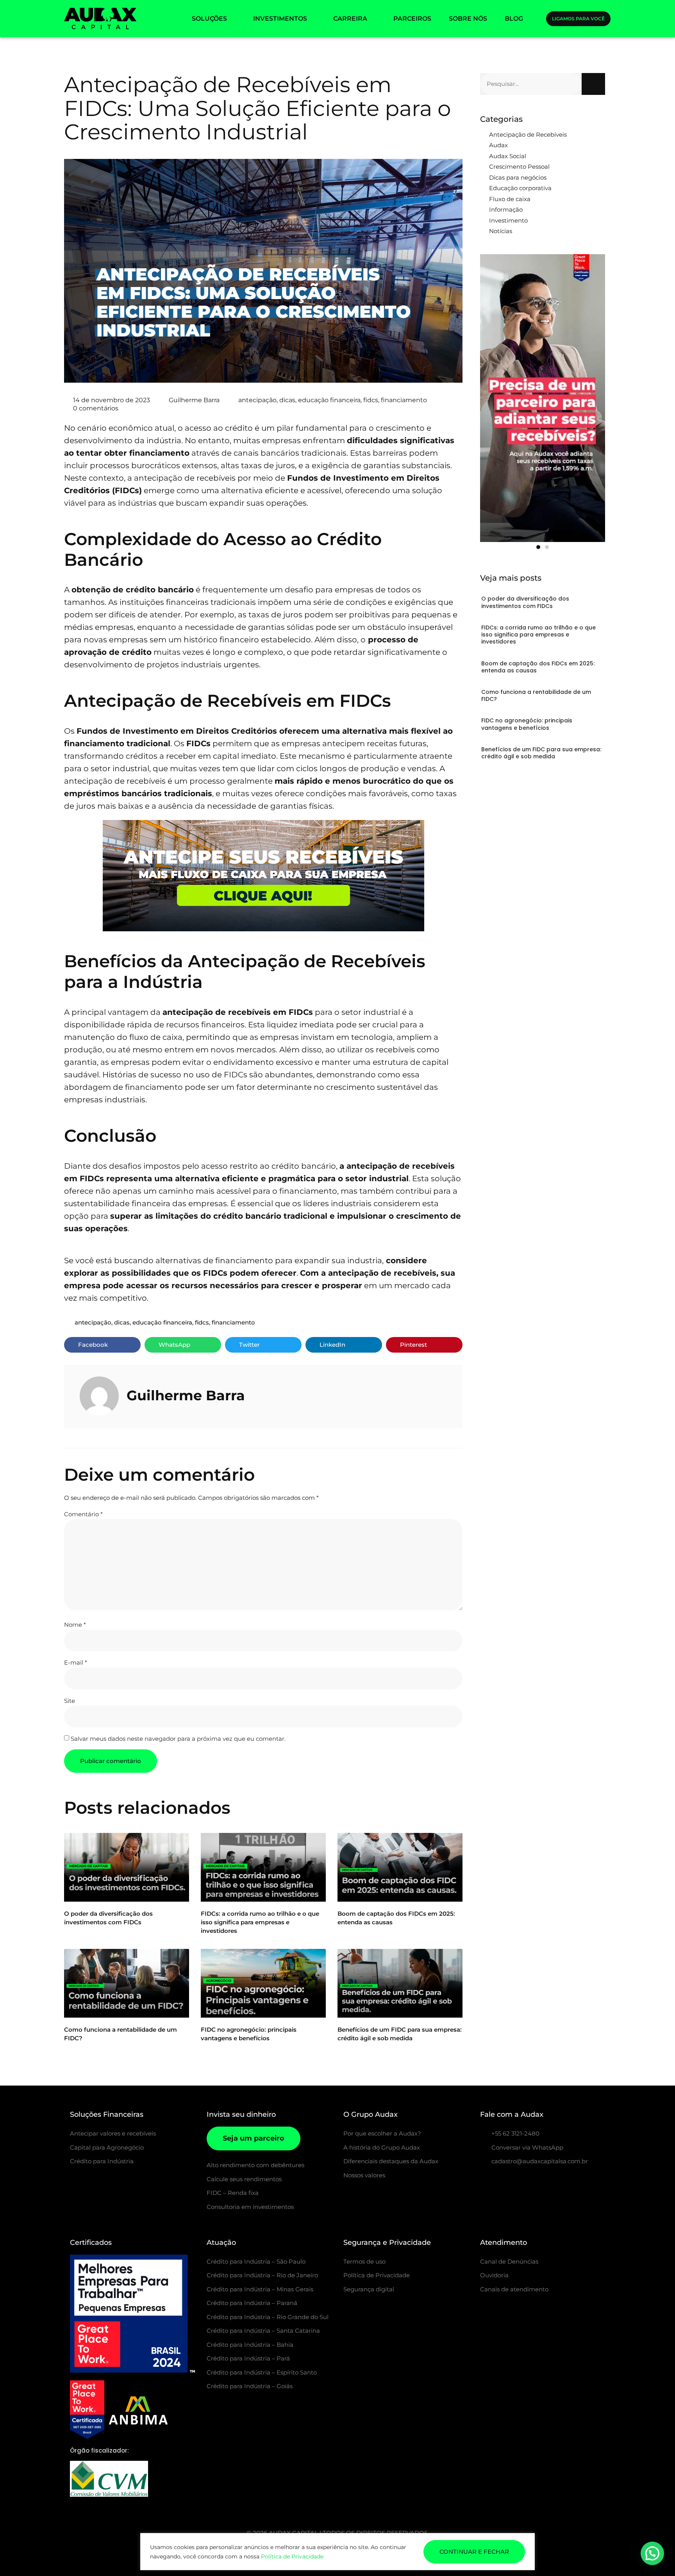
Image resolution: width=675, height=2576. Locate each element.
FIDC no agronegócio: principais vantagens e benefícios (527, 724)
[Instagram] (484, 2182)
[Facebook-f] (504, 2182)
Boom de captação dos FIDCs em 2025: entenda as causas (538, 667)
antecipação (257, 400)
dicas (287, 400)
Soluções (209, 19)
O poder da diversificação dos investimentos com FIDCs (525, 602)
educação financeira (329, 400)
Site (70, 1701)
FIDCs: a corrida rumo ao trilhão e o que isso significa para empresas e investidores (260, 1922)
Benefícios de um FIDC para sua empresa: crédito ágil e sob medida (541, 753)
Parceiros (412, 19)
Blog (514, 19)
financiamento (404, 400)
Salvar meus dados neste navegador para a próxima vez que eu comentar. (178, 1739)
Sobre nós (468, 19)
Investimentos (280, 19)
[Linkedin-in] (523, 2182)
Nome (75, 1625)
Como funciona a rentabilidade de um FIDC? (536, 695)
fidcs (371, 400)
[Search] (593, 84)
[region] (337, 2552)
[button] (102, 1345)
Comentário (83, 1514)
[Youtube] (543, 2182)
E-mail (76, 1662)
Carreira (350, 19)
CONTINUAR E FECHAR (474, 2552)
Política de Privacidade (292, 2556)
